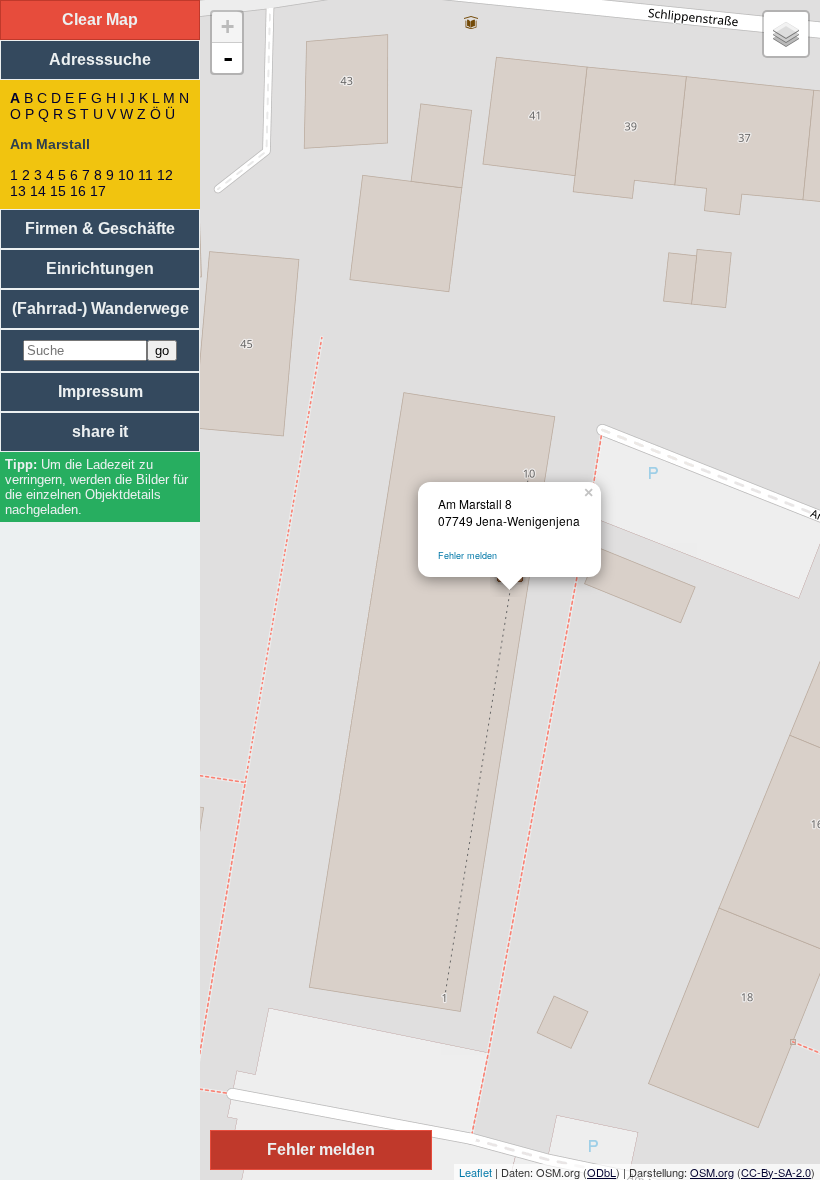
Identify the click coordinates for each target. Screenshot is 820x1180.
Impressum (100, 391)
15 (58, 191)
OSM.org (712, 1172)
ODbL (601, 1172)
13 (18, 191)
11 (145, 175)
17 (98, 191)
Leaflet (475, 1172)
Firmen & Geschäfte (100, 228)
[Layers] (786, 34)
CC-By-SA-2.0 (776, 1172)
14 (38, 191)
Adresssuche (100, 59)
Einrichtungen (100, 268)
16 (78, 191)
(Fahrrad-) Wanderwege (100, 308)
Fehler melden (467, 555)
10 (126, 175)
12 (165, 175)
